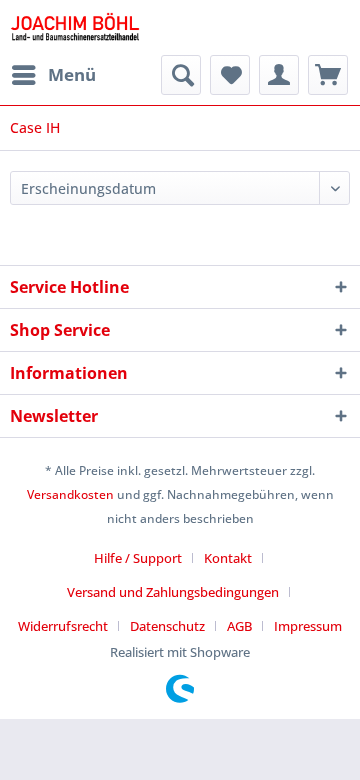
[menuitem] (53, 75)
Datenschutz (167, 626)
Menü (72, 74)
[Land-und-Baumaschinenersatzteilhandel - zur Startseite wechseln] (75, 27)
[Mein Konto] (279, 75)
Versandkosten (70, 494)
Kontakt (228, 558)
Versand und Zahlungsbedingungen (173, 592)
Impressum (308, 626)
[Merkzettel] (230, 75)
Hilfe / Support (138, 558)
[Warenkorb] (328, 75)
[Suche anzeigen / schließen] (181, 75)
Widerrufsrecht (63, 626)
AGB (239, 626)
